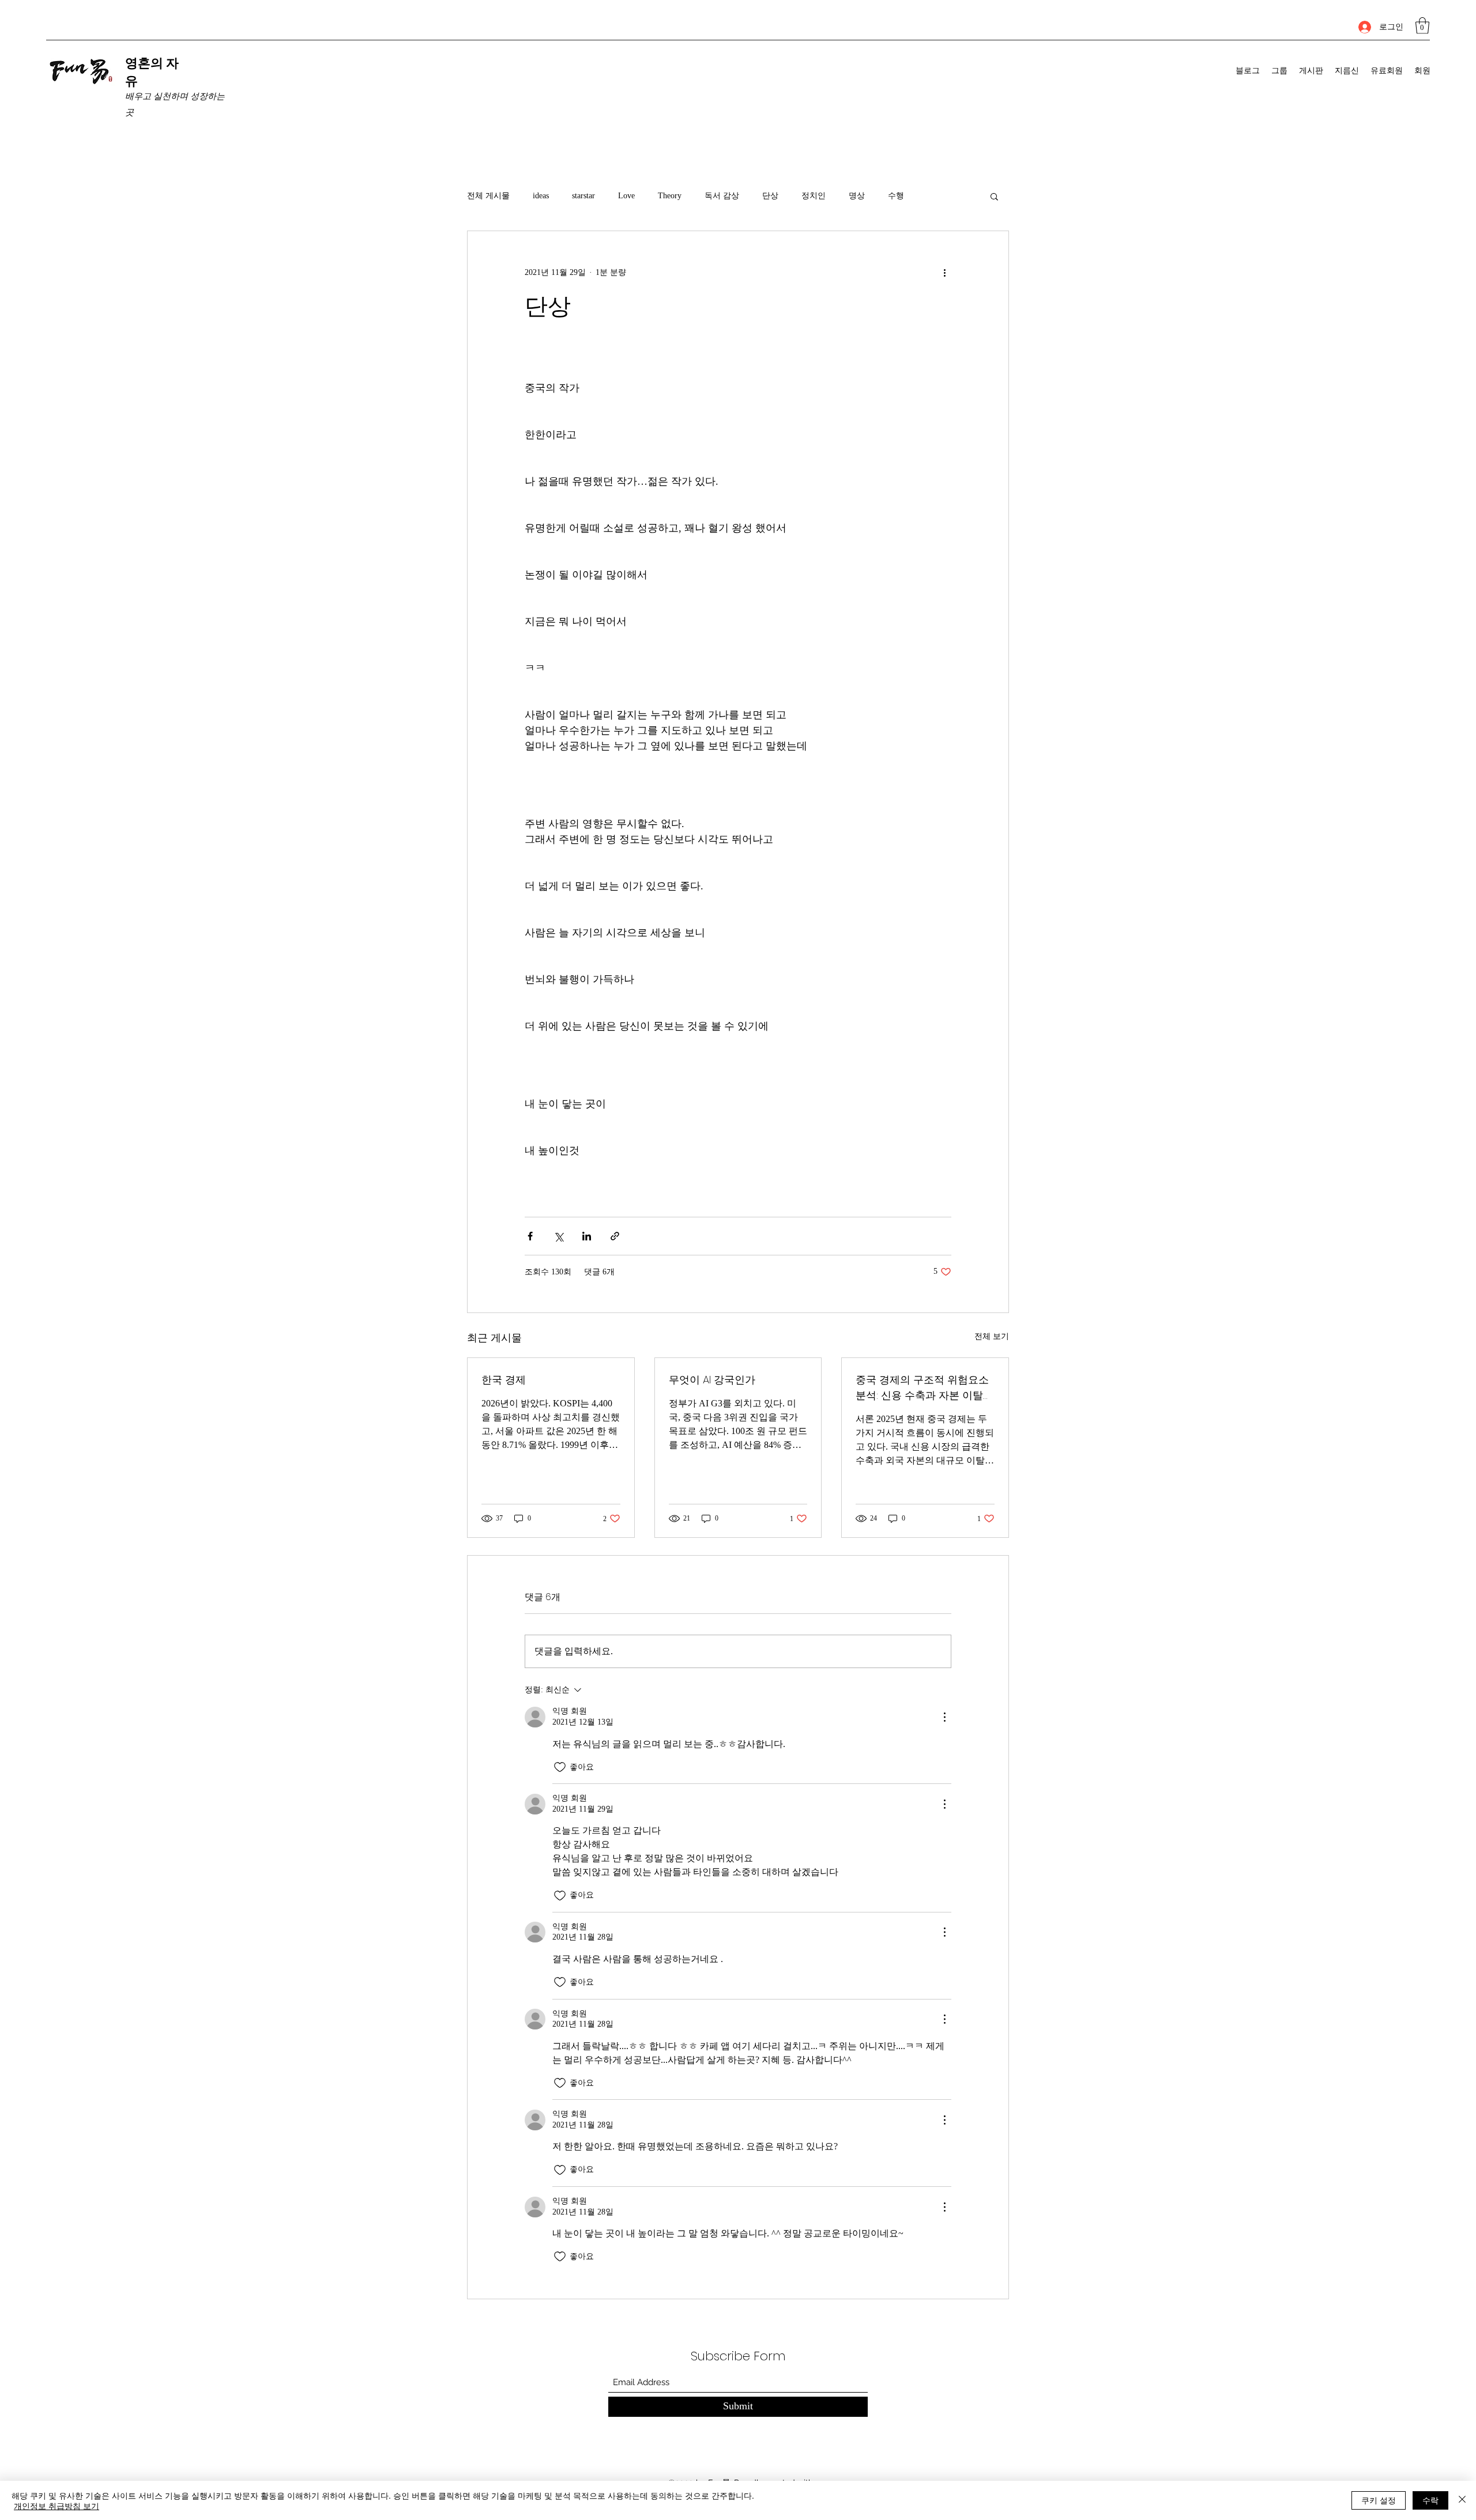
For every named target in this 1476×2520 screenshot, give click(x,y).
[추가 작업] (944, 273)
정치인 (814, 196)
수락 (1430, 2500)
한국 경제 (504, 1380)
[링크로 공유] (615, 1236)
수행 (896, 196)
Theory (670, 196)
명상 (857, 196)
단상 (770, 196)
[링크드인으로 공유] (587, 1236)
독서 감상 (722, 196)
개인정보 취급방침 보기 (57, 2506)
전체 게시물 (488, 196)
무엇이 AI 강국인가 (712, 1380)
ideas (541, 196)
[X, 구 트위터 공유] (558, 1236)
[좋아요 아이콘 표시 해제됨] (560, 1767)
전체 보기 (992, 1336)
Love (626, 196)
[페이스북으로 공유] (530, 1236)
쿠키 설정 (1379, 2500)
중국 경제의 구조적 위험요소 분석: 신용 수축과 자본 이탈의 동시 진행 (925, 1388)
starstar (583, 196)
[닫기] (1462, 2500)
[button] (1422, 26)
